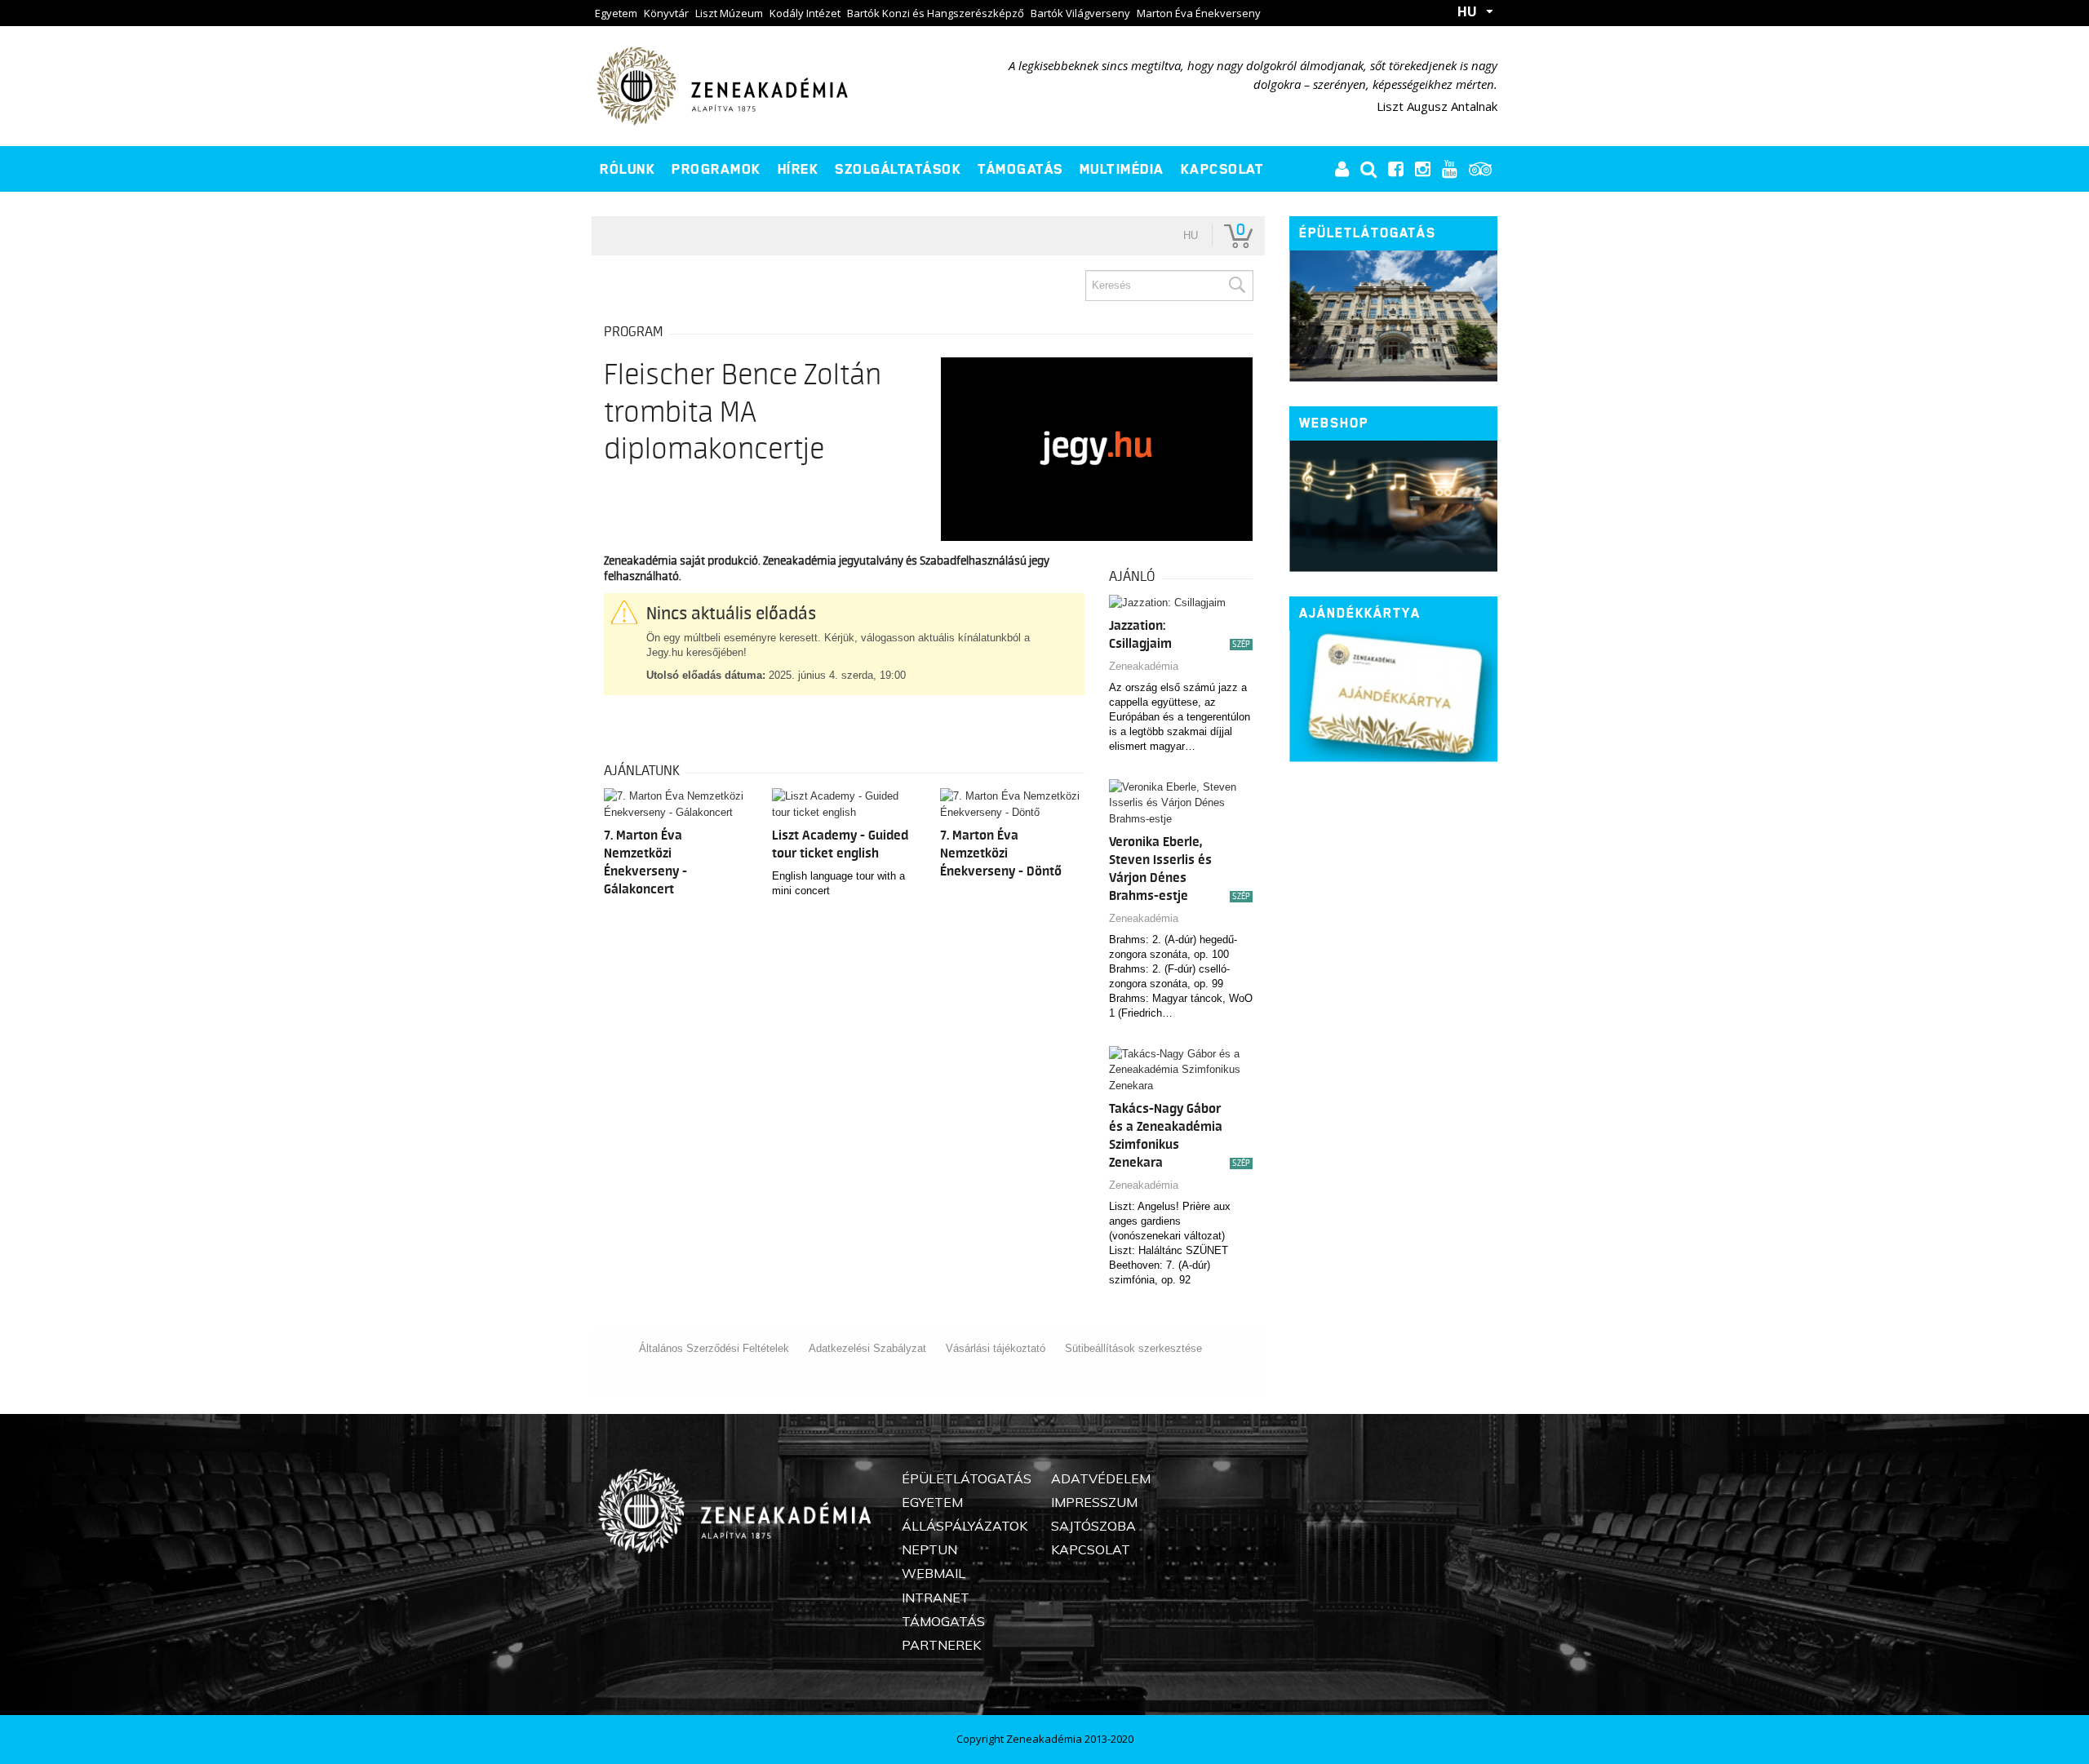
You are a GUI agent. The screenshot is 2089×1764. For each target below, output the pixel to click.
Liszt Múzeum (729, 13)
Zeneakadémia (1144, 666)
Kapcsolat (1222, 169)
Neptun (929, 1549)
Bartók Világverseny (1080, 13)
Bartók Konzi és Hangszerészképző (936, 13)
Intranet (936, 1598)
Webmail (934, 1573)
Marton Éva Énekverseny (1199, 13)
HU (1467, 11)
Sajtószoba (1093, 1526)
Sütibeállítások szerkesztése (1133, 1348)
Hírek (798, 169)
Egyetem (616, 13)
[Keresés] (1236, 286)
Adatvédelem (1101, 1478)
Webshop (1334, 423)
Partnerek (941, 1645)
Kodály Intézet (805, 13)
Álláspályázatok (965, 1526)
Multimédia (1122, 169)
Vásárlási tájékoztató (996, 1348)
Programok (716, 169)
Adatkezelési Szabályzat (867, 1348)
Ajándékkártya (1360, 613)
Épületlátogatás (1368, 233)
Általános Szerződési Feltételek (714, 1348)
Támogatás (1020, 169)
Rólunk (628, 169)
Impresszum (1094, 1502)
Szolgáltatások (898, 169)
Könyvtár (666, 13)
